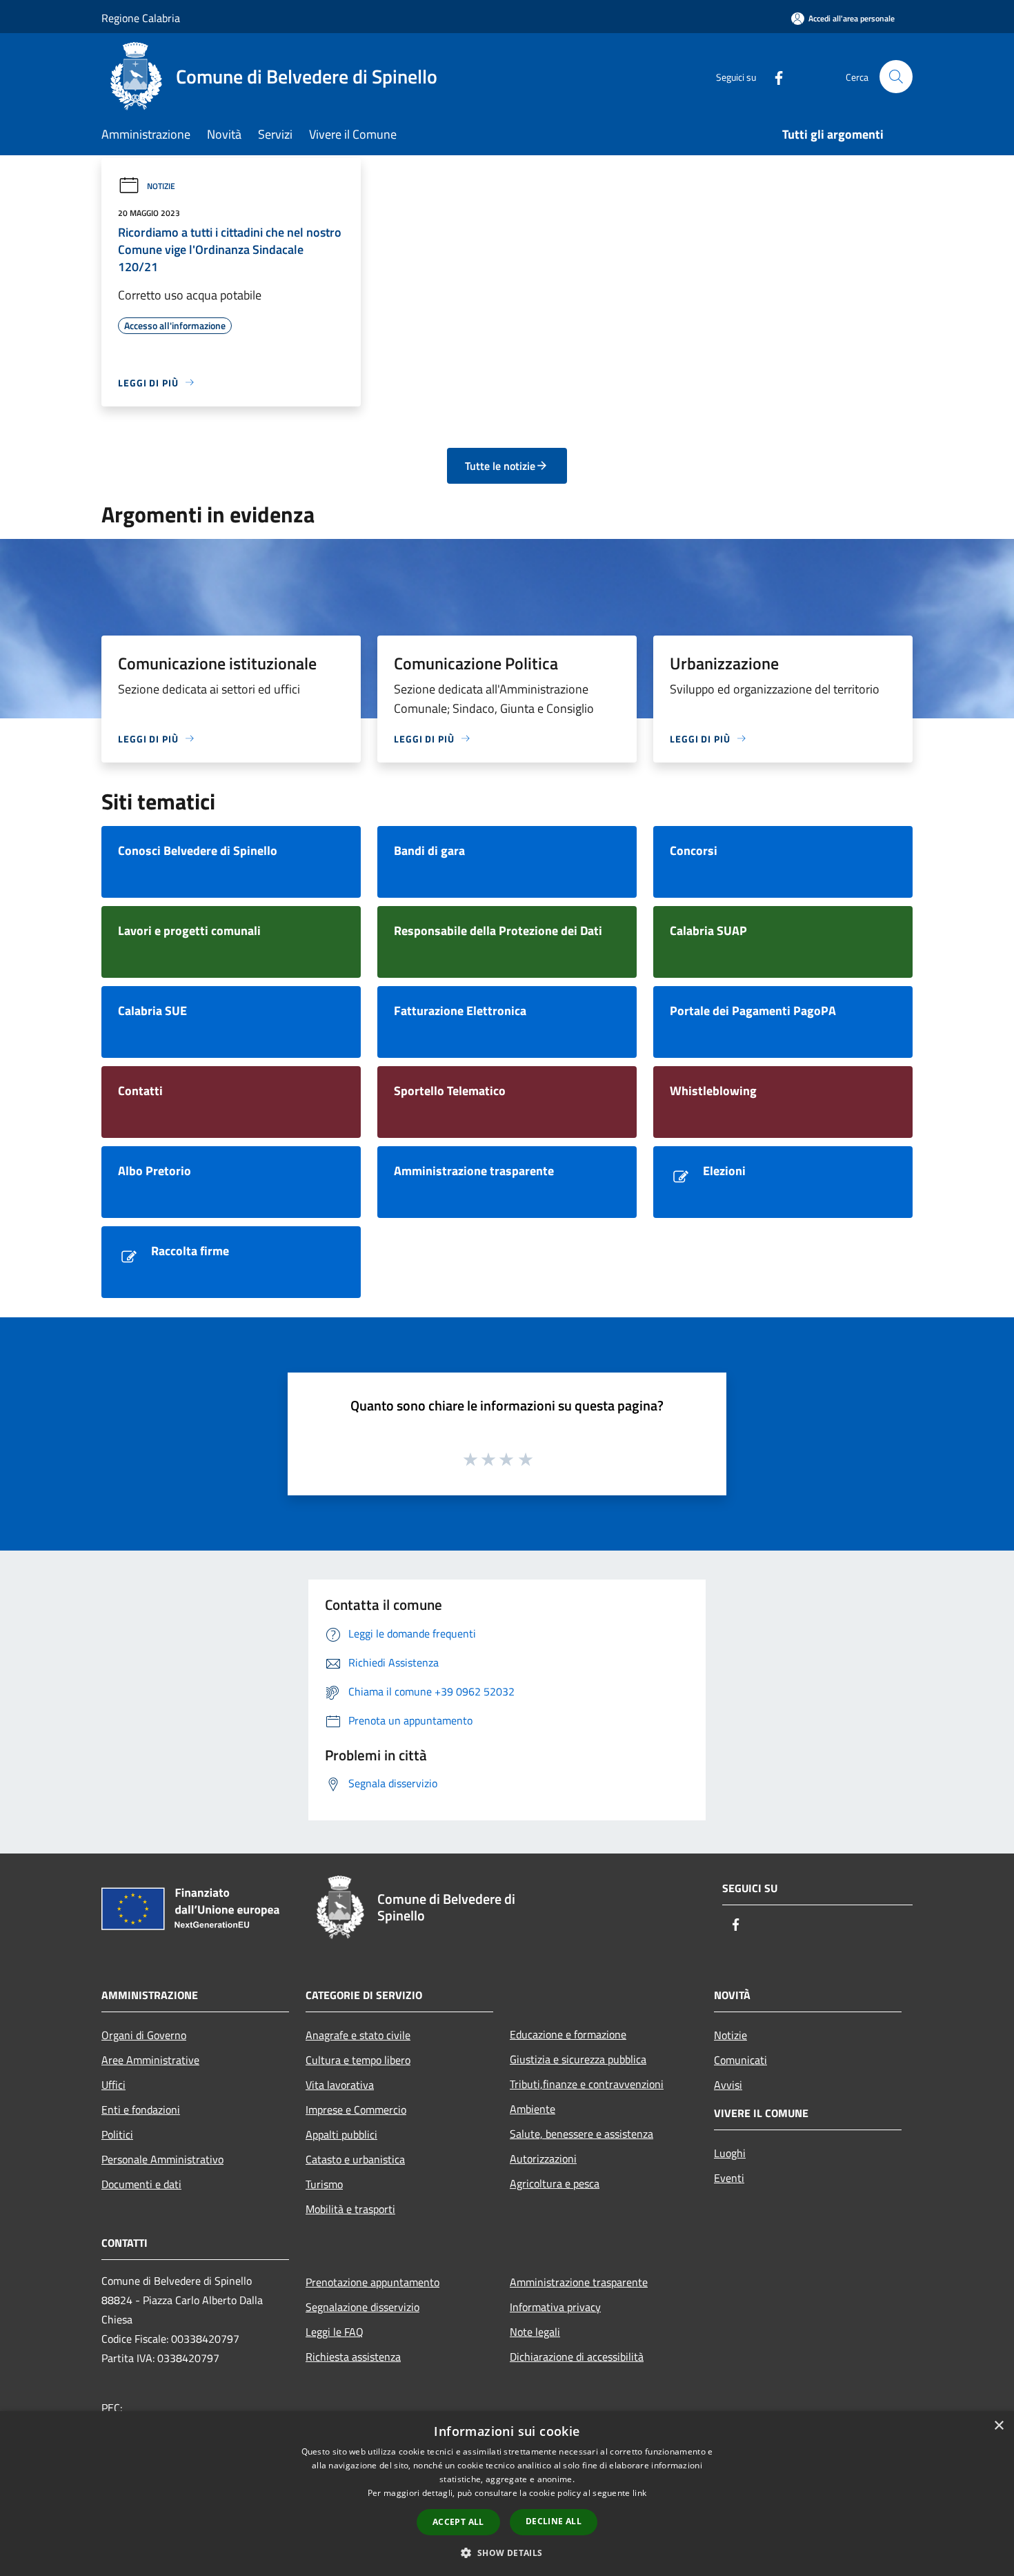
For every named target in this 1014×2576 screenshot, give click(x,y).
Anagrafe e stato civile (358, 2035)
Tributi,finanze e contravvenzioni (587, 2084)
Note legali (535, 2332)
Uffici (113, 2085)
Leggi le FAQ (335, 2332)
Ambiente (533, 2109)
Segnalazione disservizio (362, 2307)
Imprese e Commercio (356, 2110)
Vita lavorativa (340, 2085)
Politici (117, 2134)
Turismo (324, 2184)
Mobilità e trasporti (350, 2209)
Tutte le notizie (500, 466)
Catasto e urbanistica (355, 2159)
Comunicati (740, 2060)
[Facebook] (773, 76)
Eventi (729, 2178)
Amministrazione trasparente (579, 2282)
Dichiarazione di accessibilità (577, 2357)
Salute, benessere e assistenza (581, 2134)
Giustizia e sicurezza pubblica (578, 2059)
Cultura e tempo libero (358, 2060)
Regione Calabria (141, 18)
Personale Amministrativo (162, 2159)
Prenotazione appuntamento (372, 2282)
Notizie (161, 186)
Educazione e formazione (568, 2034)
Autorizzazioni (543, 2159)
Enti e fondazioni (141, 2110)
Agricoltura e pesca (555, 2183)
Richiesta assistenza (353, 2357)
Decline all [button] (554, 2521)
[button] (507, 2553)
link (639, 2493)
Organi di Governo (144, 2035)
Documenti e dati (141, 2184)
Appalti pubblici (341, 2134)
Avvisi (728, 2085)
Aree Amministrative (150, 2060)
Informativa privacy (555, 2307)
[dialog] (507, 2494)
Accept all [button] (458, 2522)
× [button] (998, 2426)
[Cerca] (896, 77)
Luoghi (730, 2153)
